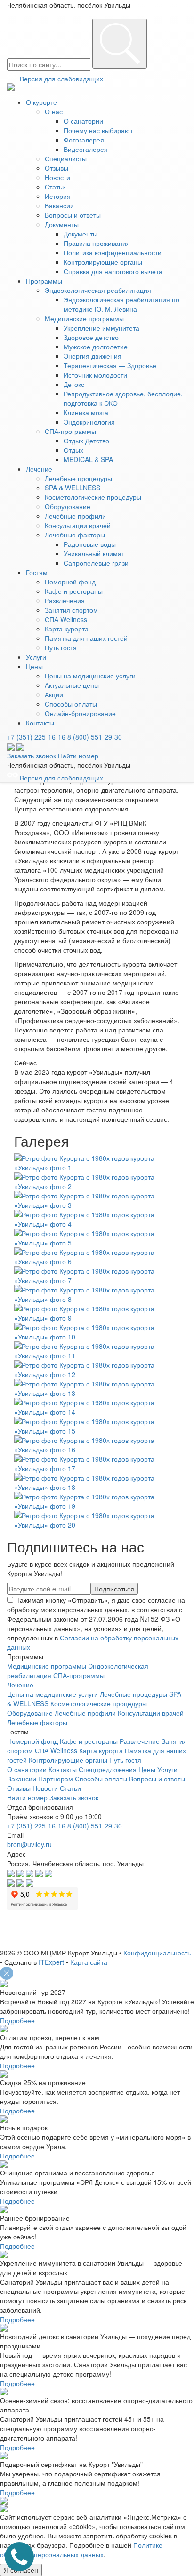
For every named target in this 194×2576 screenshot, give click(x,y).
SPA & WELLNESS (73, 488)
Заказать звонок (32, 756)
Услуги (36, 657)
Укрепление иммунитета (101, 328)
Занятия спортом (71, 610)
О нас (54, 111)
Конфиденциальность (157, 1953)
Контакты (40, 723)
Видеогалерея (86, 149)
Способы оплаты (71, 704)
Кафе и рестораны (74, 591)
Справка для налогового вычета (113, 271)
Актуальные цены (72, 685)
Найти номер (78, 756)
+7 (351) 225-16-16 (36, 737)
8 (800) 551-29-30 (95, 737)
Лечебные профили (75, 516)
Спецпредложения (108, 1769)
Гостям (37, 572)
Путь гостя (61, 647)
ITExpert (51, 1962)
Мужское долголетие (96, 347)
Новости (57, 177)
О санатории (83, 121)
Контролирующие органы (103, 262)
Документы (62, 224)
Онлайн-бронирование (80, 713)
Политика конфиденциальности (113, 252)
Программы (44, 281)
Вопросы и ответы (73, 215)
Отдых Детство (86, 441)
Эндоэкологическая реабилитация (98, 290)
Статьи (55, 187)
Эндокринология (89, 422)
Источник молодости (95, 375)
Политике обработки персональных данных (81, 2550)
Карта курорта (67, 629)
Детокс (74, 384)
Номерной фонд (70, 582)
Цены (34, 666)
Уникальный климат (94, 553)
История (58, 196)
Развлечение (140, 1741)
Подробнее (17, 2020)
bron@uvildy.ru (29, 1844)
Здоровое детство (91, 337)
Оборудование (68, 506)
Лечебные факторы (75, 535)
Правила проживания (97, 243)
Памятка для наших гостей (86, 638)
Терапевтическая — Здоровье (110, 365)
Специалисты (66, 158)
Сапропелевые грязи (96, 563)
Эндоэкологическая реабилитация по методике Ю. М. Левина (121, 304)
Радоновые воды (90, 544)
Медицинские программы (84, 318)
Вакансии (59, 205)
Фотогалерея (84, 140)
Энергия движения (93, 356)
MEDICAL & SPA (88, 459)
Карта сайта (89, 1962)
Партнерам (56, 1779)
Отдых (73, 450)
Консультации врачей (78, 525)
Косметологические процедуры (93, 497)
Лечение (39, 469)
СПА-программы (70, 431)
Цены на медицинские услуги (90, 676)
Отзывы (57, 168)
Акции (54, 694)
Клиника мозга (86, 412)
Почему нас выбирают (98, 130)
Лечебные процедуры (78, 478)
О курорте (41, 102)
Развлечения (65, 600)
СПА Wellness (66, 619)
